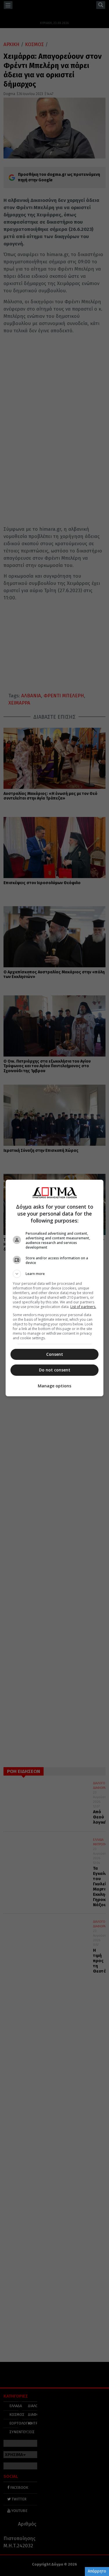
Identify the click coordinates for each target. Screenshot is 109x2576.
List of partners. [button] (83, 1307)
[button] (55, 1274)
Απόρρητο (97, 2571)
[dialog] (55, 1288)
